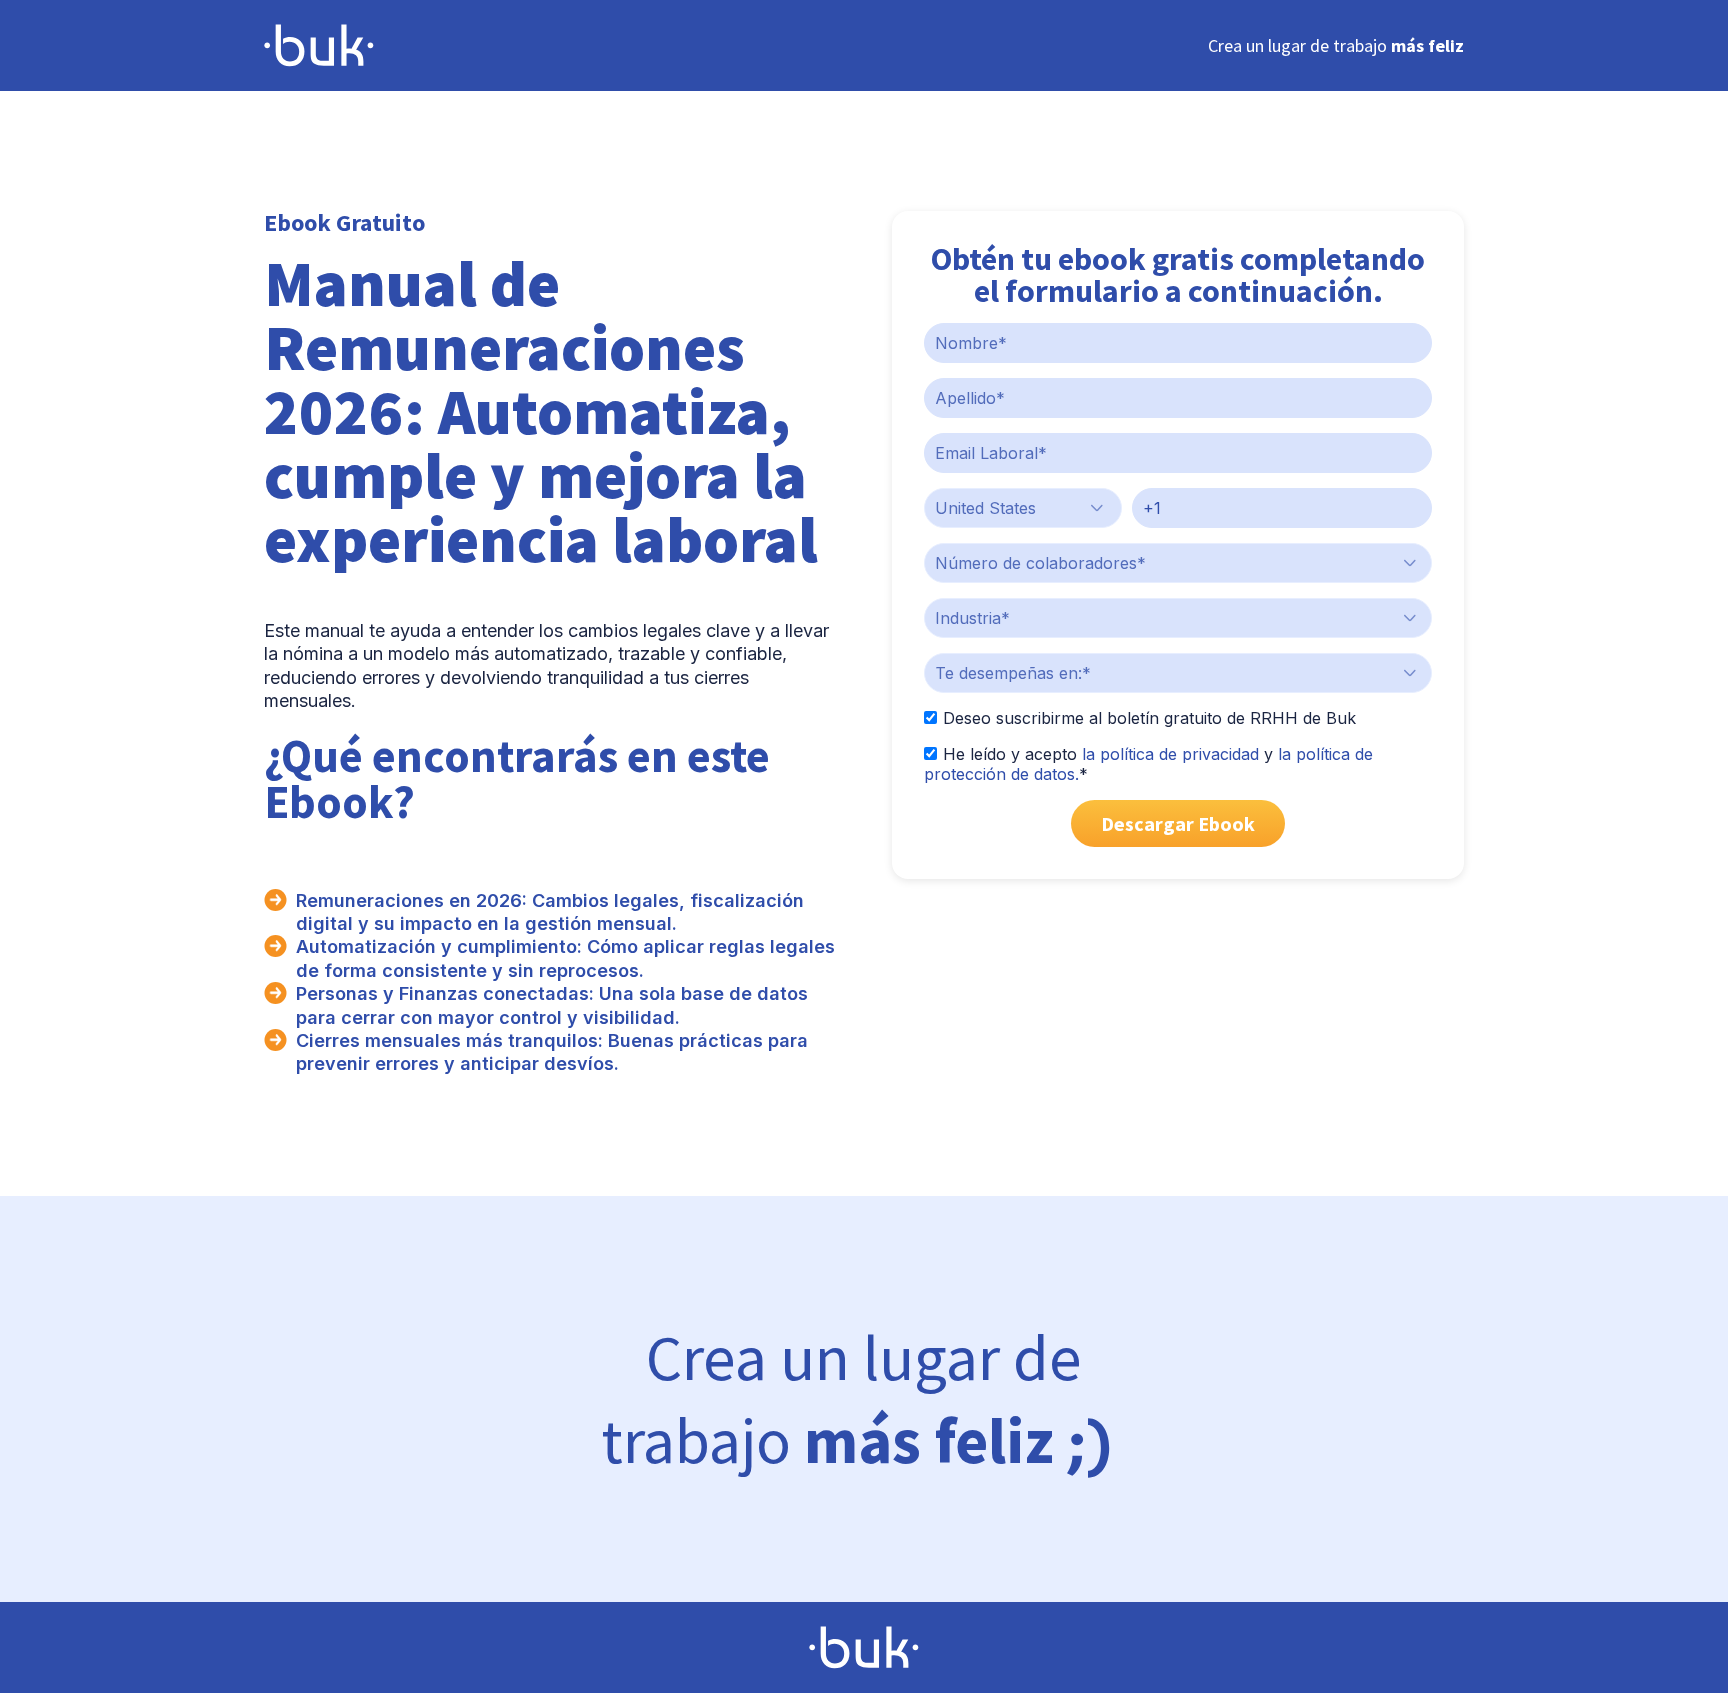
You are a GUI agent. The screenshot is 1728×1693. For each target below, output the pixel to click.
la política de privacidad (1170, 754)
